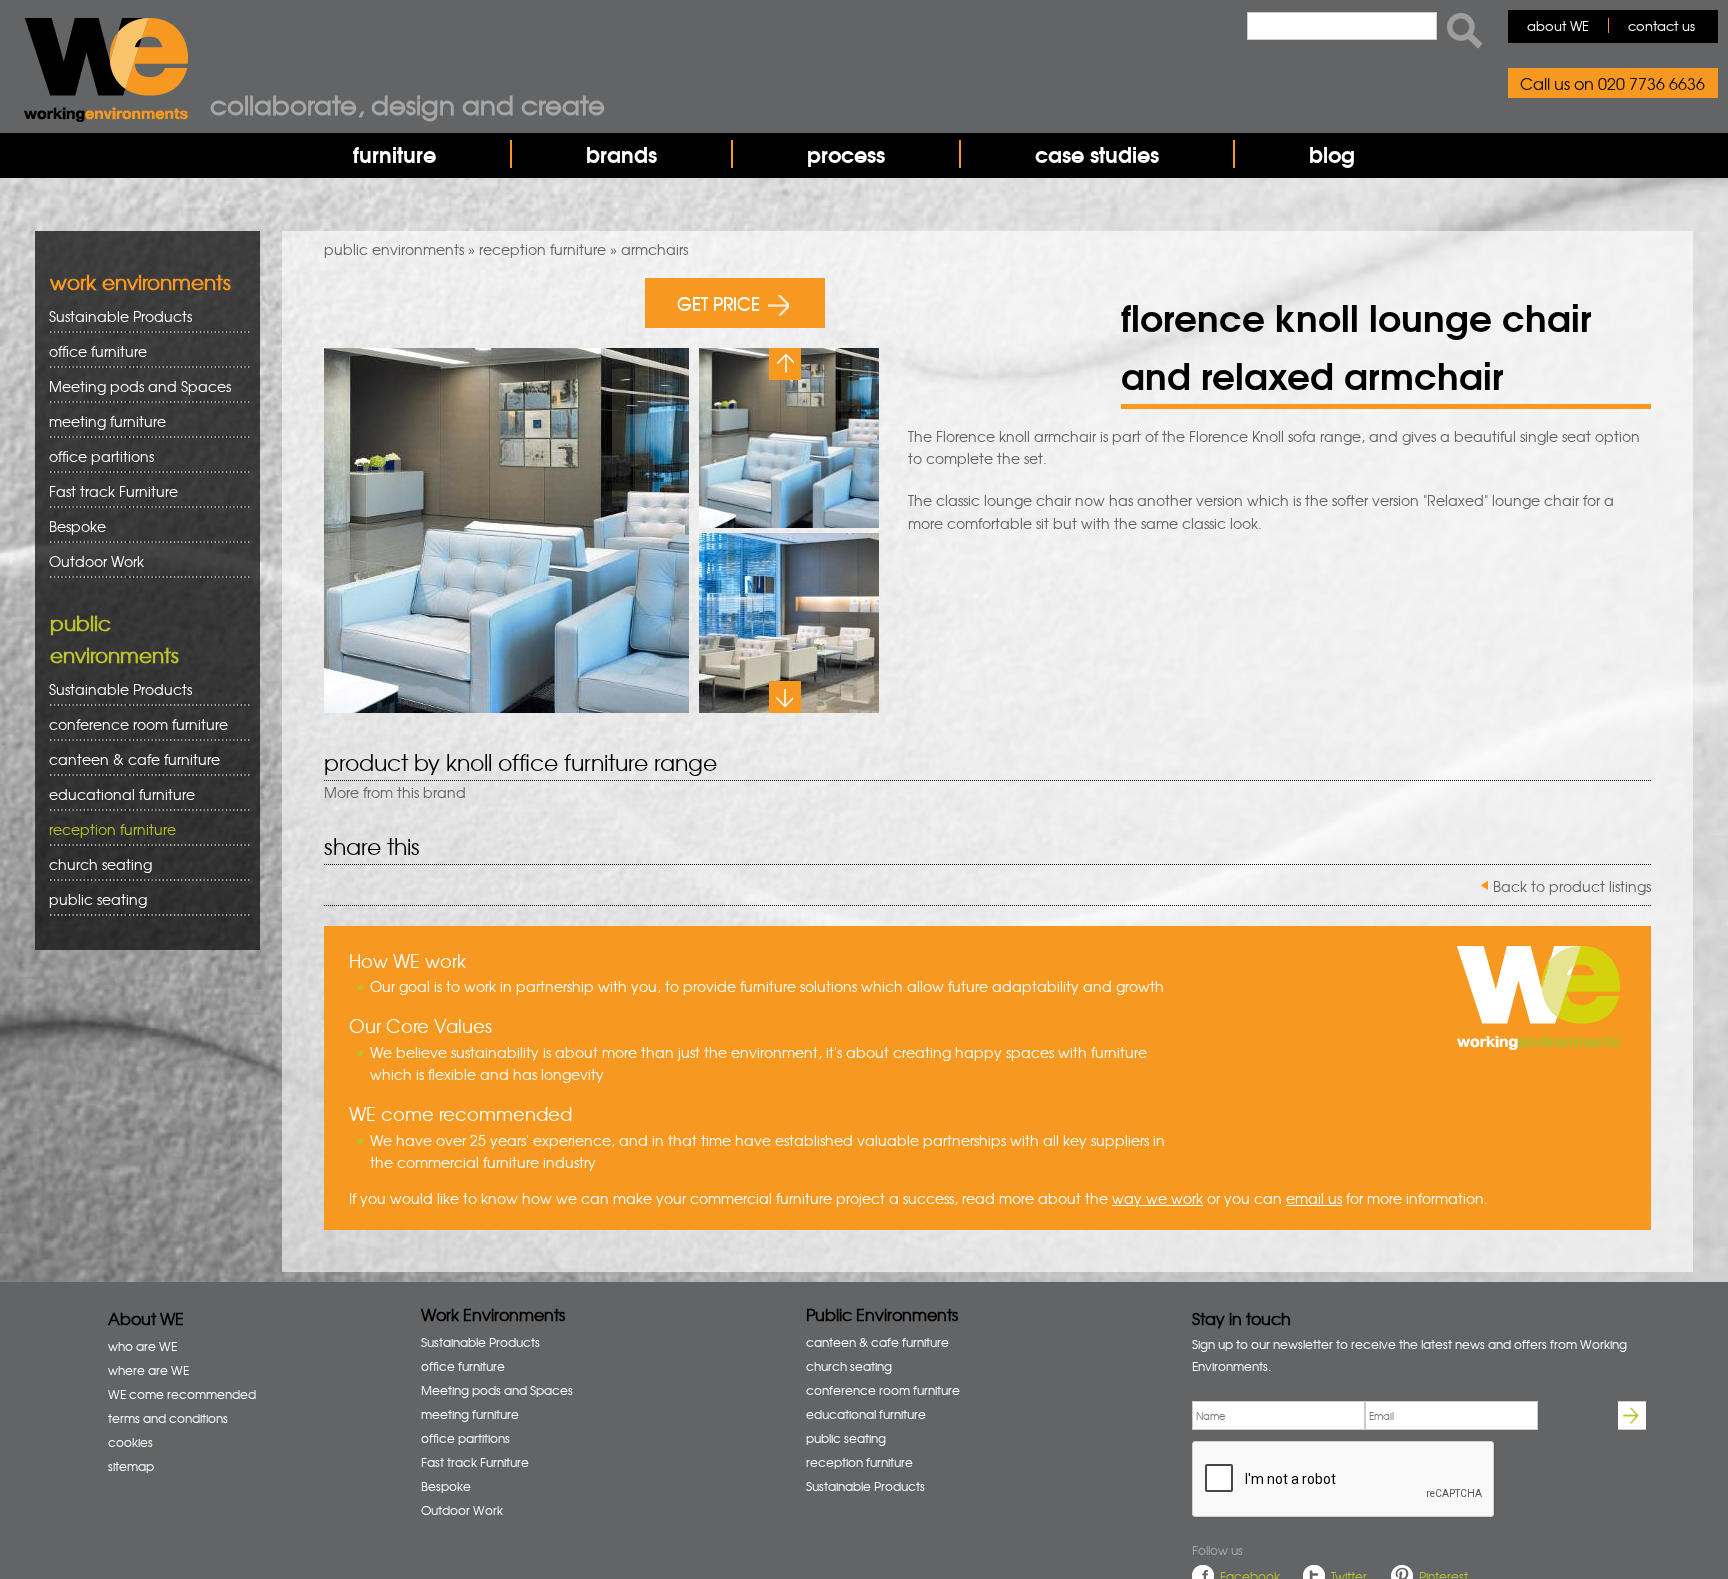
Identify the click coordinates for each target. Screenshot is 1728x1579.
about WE (1558, 25)
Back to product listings (1572, 886)
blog (1332, 154)
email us (1314, 1198)
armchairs (654, 249)
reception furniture (542, 249)
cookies (130, 1442)
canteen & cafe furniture (127, 759)
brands (621, 154)
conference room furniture (131, 724)
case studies (1097, 154)
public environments (394, 249)
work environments (140, 281)
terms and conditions (168, 1418)
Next (785, 697)
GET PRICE (718, 302)
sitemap (131, 1466)
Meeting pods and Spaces (133, 386)
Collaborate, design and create (407, 104)
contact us (1661, 25)
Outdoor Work (96, 561)
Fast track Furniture (113, 491)
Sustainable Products (120, 316)
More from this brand (395, 792)
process (846, 154)
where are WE (148, 1370)
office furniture (91, 351)
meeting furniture (100, 421)
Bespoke (77, 526)
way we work (1157, 1198)
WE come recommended (182, 1394)
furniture (394, 154)
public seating (91, 899)
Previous (785, 364)
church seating (100, 864)
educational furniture (115, 794)
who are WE (142, 1346)
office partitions (94, 456)
